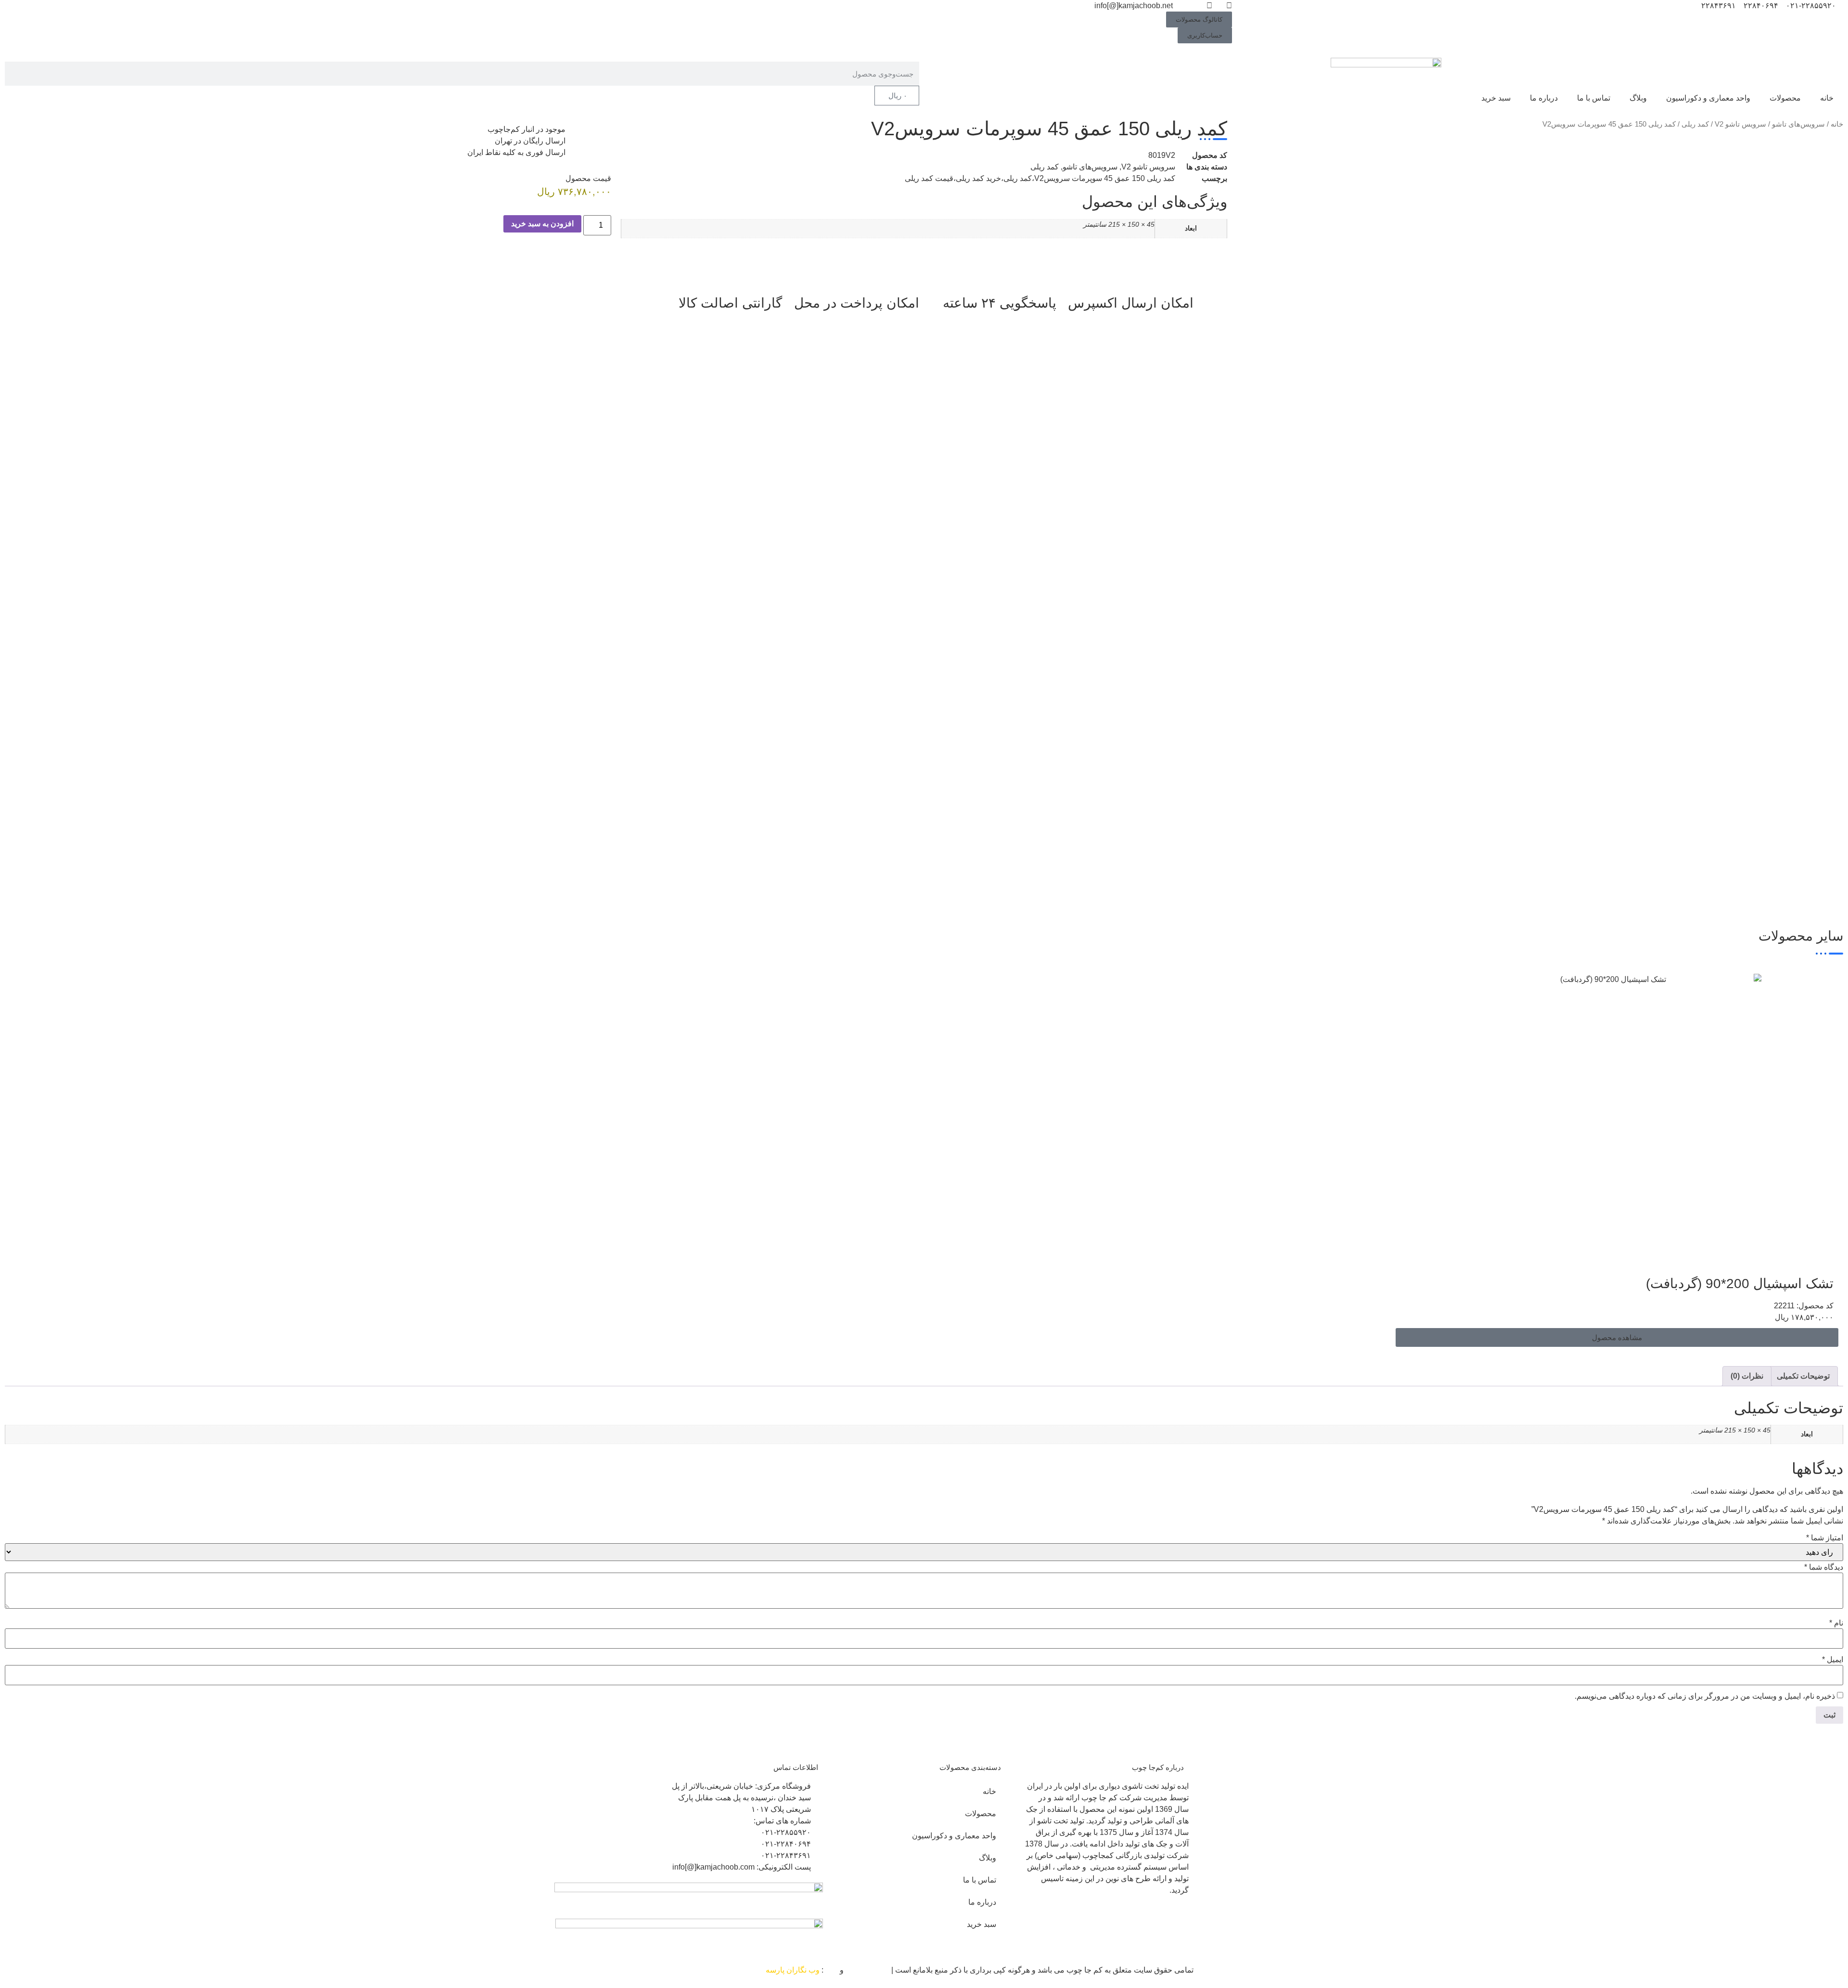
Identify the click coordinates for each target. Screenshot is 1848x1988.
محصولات (1785, 98)
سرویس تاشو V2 (1740, 124)
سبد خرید (1496, 98)
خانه (1827, 98)
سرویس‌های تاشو (1798, 124)
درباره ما (1544, 98)
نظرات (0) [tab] (1747, 1376)
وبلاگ (1638, 98)
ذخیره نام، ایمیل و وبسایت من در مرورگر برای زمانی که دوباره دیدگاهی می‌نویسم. (1705, 1696)
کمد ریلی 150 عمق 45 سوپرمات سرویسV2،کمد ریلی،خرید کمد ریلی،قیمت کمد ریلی (1040, 178)
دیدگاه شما (1824, 1567)
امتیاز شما (1825, 1538)
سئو (832, 1970)
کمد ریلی (1695, 124)
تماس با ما (1594, 98)
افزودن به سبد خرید (542, 224)
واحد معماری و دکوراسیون (1708, 98)
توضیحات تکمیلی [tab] (1803, 1376)
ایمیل (1833, 1660)
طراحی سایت (867, 1970)
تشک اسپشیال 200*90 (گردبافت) (1740, 1284)
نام (1836, 1623)
